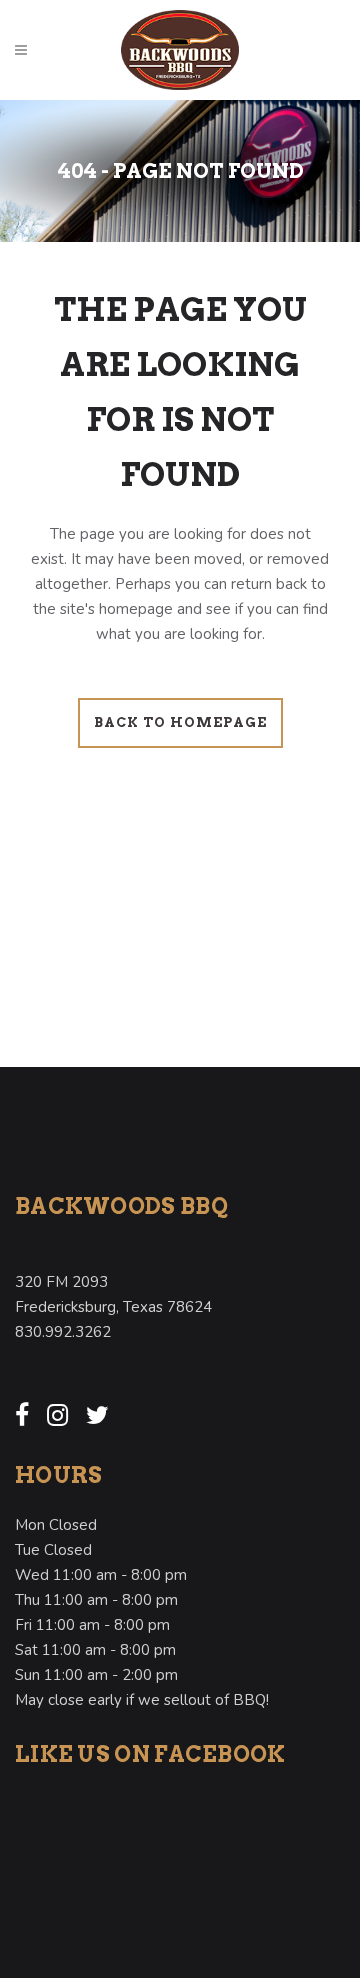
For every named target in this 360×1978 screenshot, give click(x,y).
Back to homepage (180, 722)
